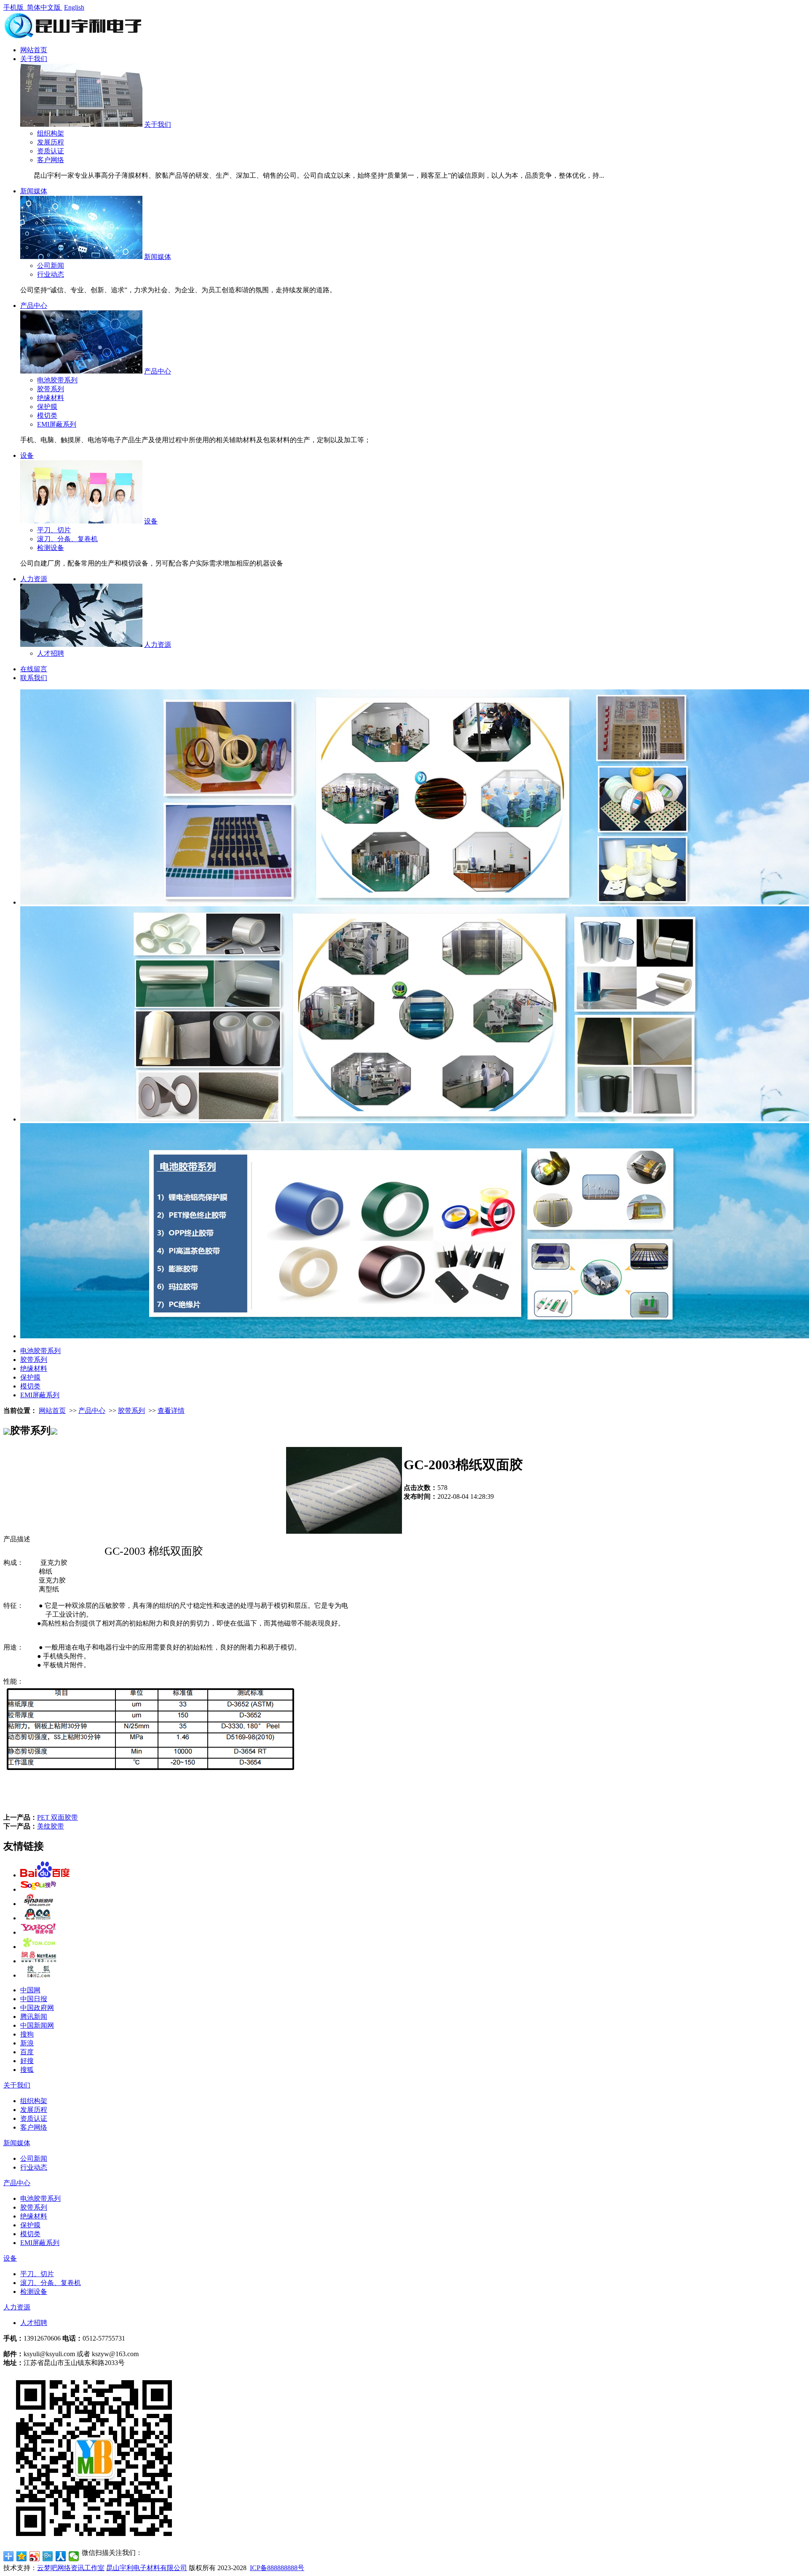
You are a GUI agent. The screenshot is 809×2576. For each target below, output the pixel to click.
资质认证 (51, 151)
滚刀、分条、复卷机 (67, 539)
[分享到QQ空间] (22, 2556)
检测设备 (51, 548)
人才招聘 (51, 653)
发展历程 (51, 142)
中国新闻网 (37, 2025)
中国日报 (34, 1999)
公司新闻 (51, 266)
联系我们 (34, 678)
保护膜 (47, 407)
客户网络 (51, 160)
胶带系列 (51, 389)
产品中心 (34, 306)
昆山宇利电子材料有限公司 (147, 2568)
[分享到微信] (74, 2556)
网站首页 (34, 50)
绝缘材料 (51, 398)
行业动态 (51, 274)
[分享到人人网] (61, 2556)
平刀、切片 (54, 530)
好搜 (27, 2061)
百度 (27, 2052)
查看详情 (171, 1411)
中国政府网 (37, 2008)
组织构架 (51, 133)
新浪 (27, 2043)
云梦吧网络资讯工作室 (71, 2568)
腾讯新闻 (34, 2017)
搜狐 (27, 2070)
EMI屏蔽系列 (57, 424)
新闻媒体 (34, 191)
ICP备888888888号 (277, 2568)
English (74, 7)
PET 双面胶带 (58, 1817)
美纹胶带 (51, 1826)
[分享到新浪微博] (35, 2556)
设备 (27, 455)
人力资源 (34, 579)
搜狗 (27, 2034)
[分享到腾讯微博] (48, 2556)
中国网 (30, 1990)
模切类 (47, 415)
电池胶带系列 (57, 380)
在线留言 (34, 669)
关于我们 (34, 59)
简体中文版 (45, 7)
